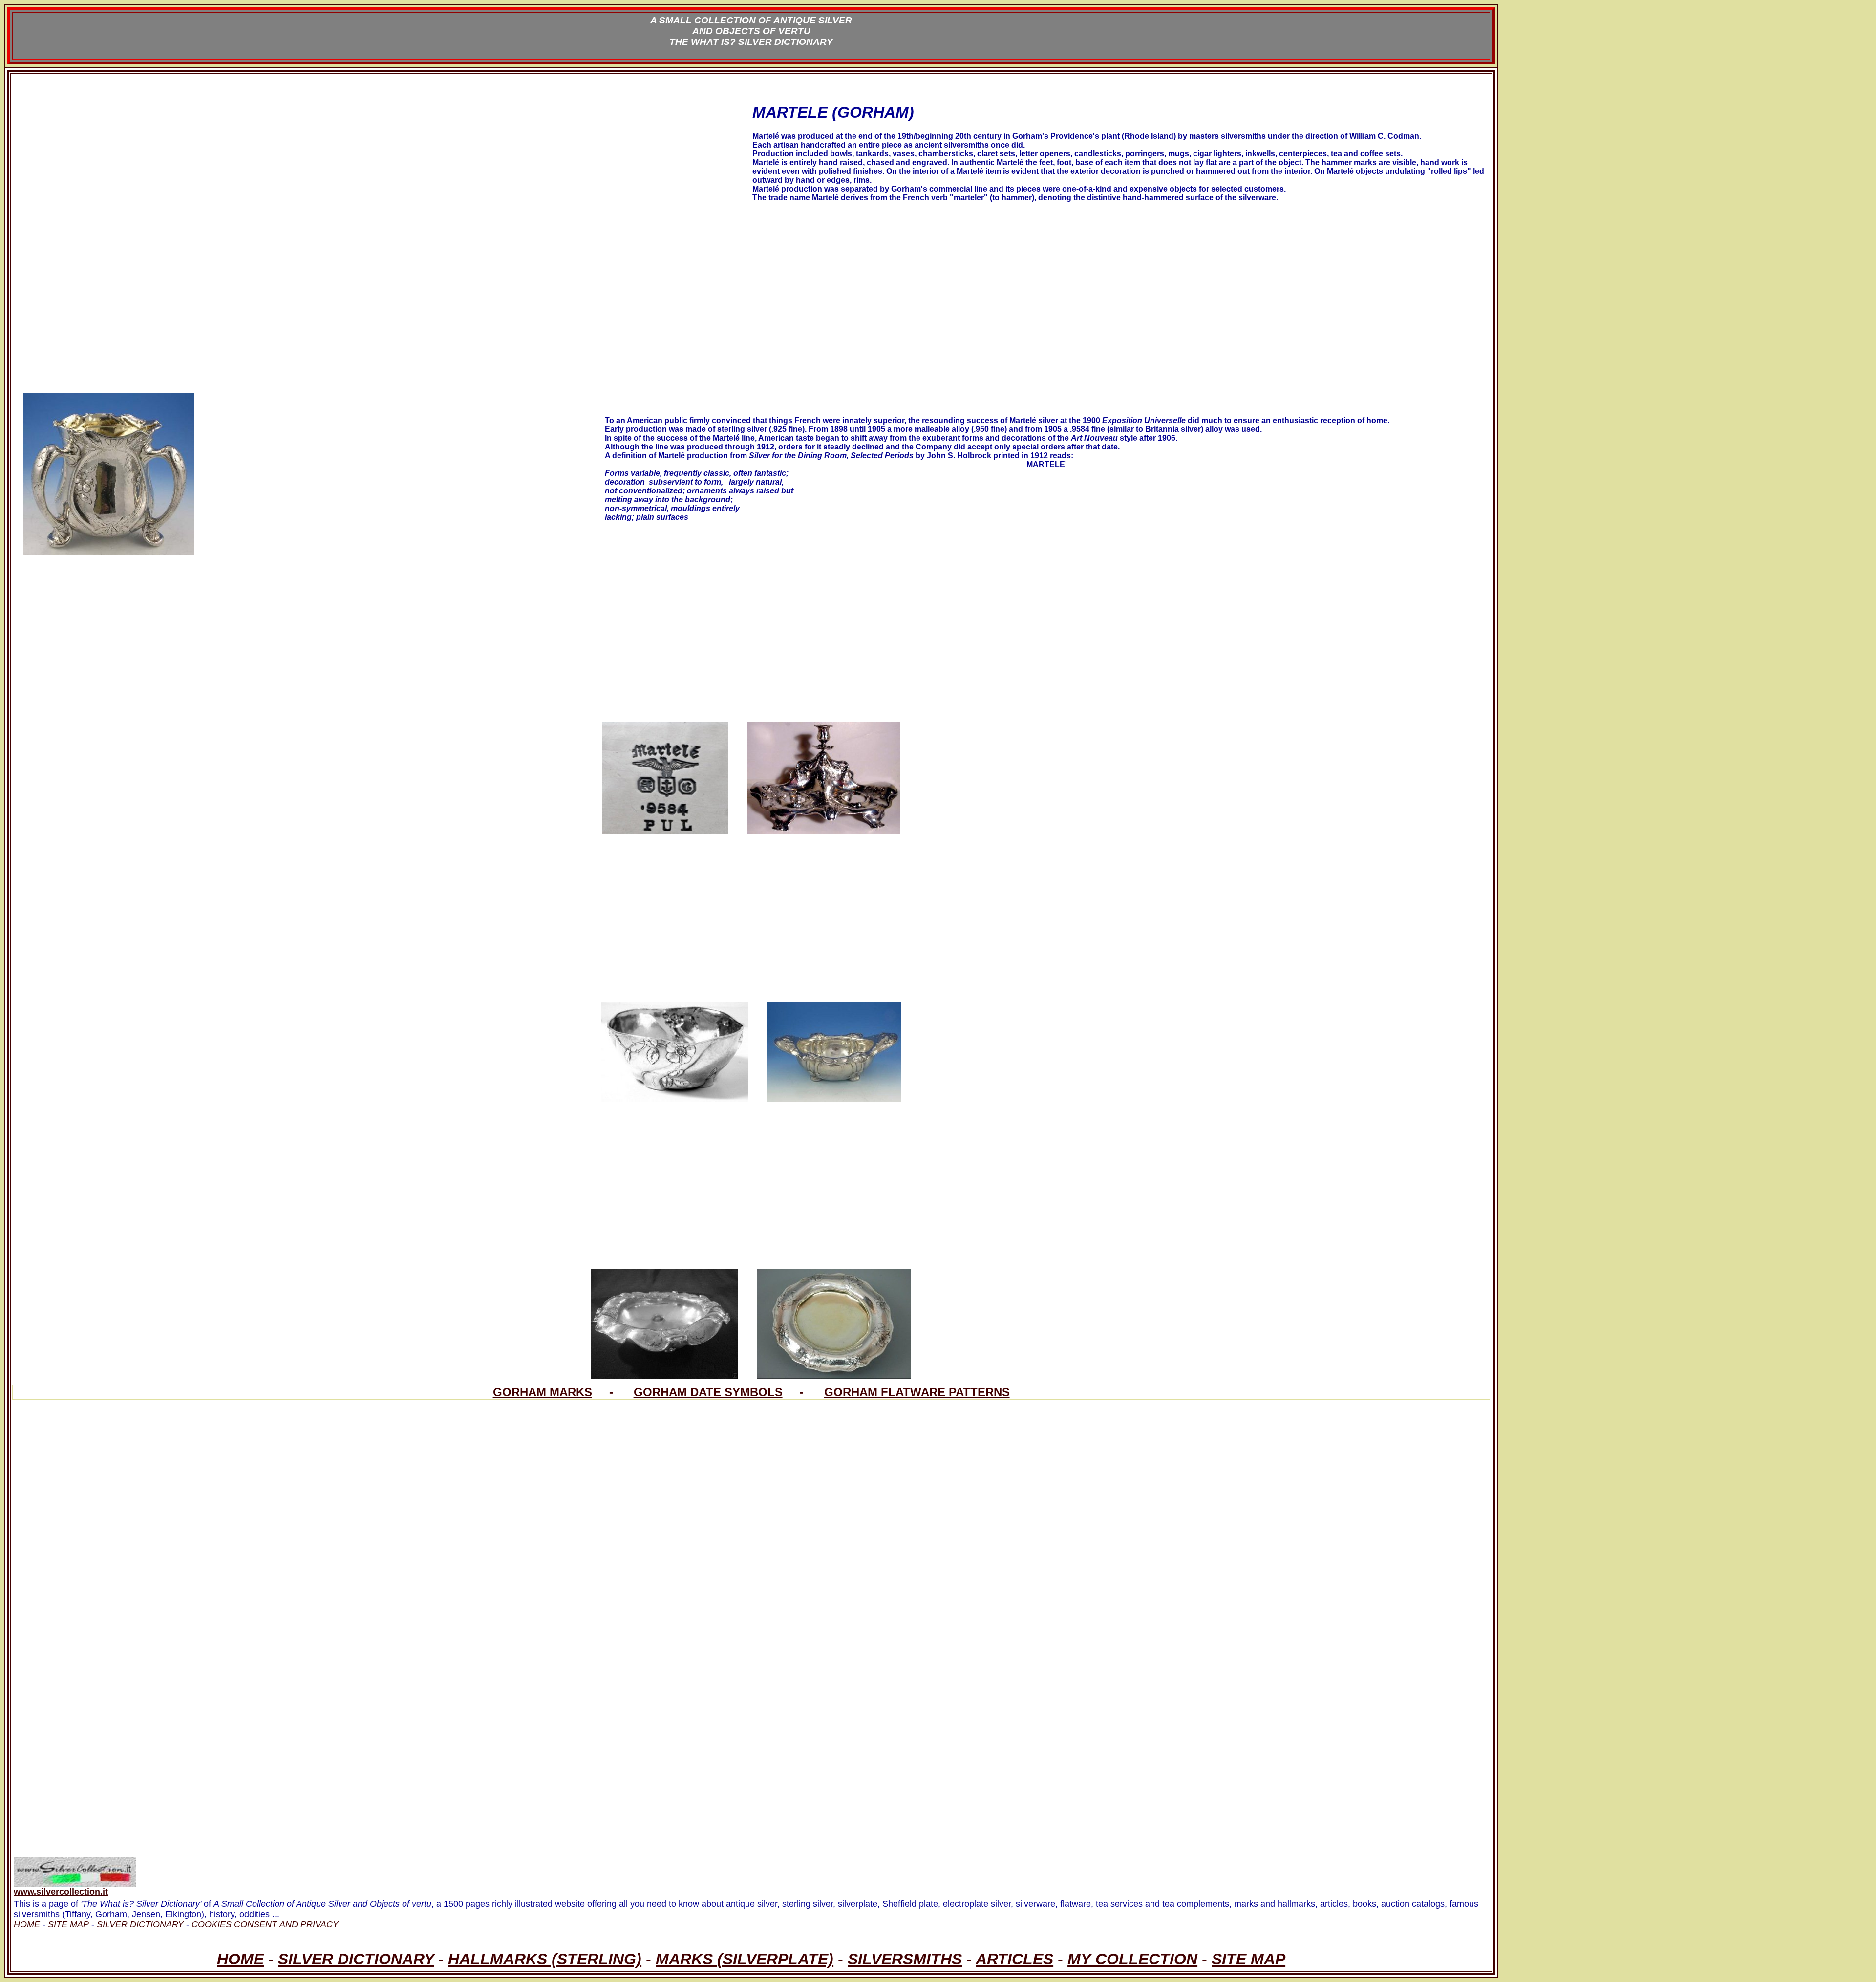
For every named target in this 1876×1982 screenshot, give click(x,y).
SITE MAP (1248, 1959)
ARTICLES (1014, 1959)
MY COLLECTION (1132, 1959)
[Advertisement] (307, 163)
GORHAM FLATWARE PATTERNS (917, 1392)
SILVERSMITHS (905, 1959)
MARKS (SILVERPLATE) (745, 1959)
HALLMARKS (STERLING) (545, 1959)
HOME (240, 1959)
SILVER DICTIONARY (356, 1959)
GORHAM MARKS (543, 1392)
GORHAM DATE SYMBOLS (708, 1392)
